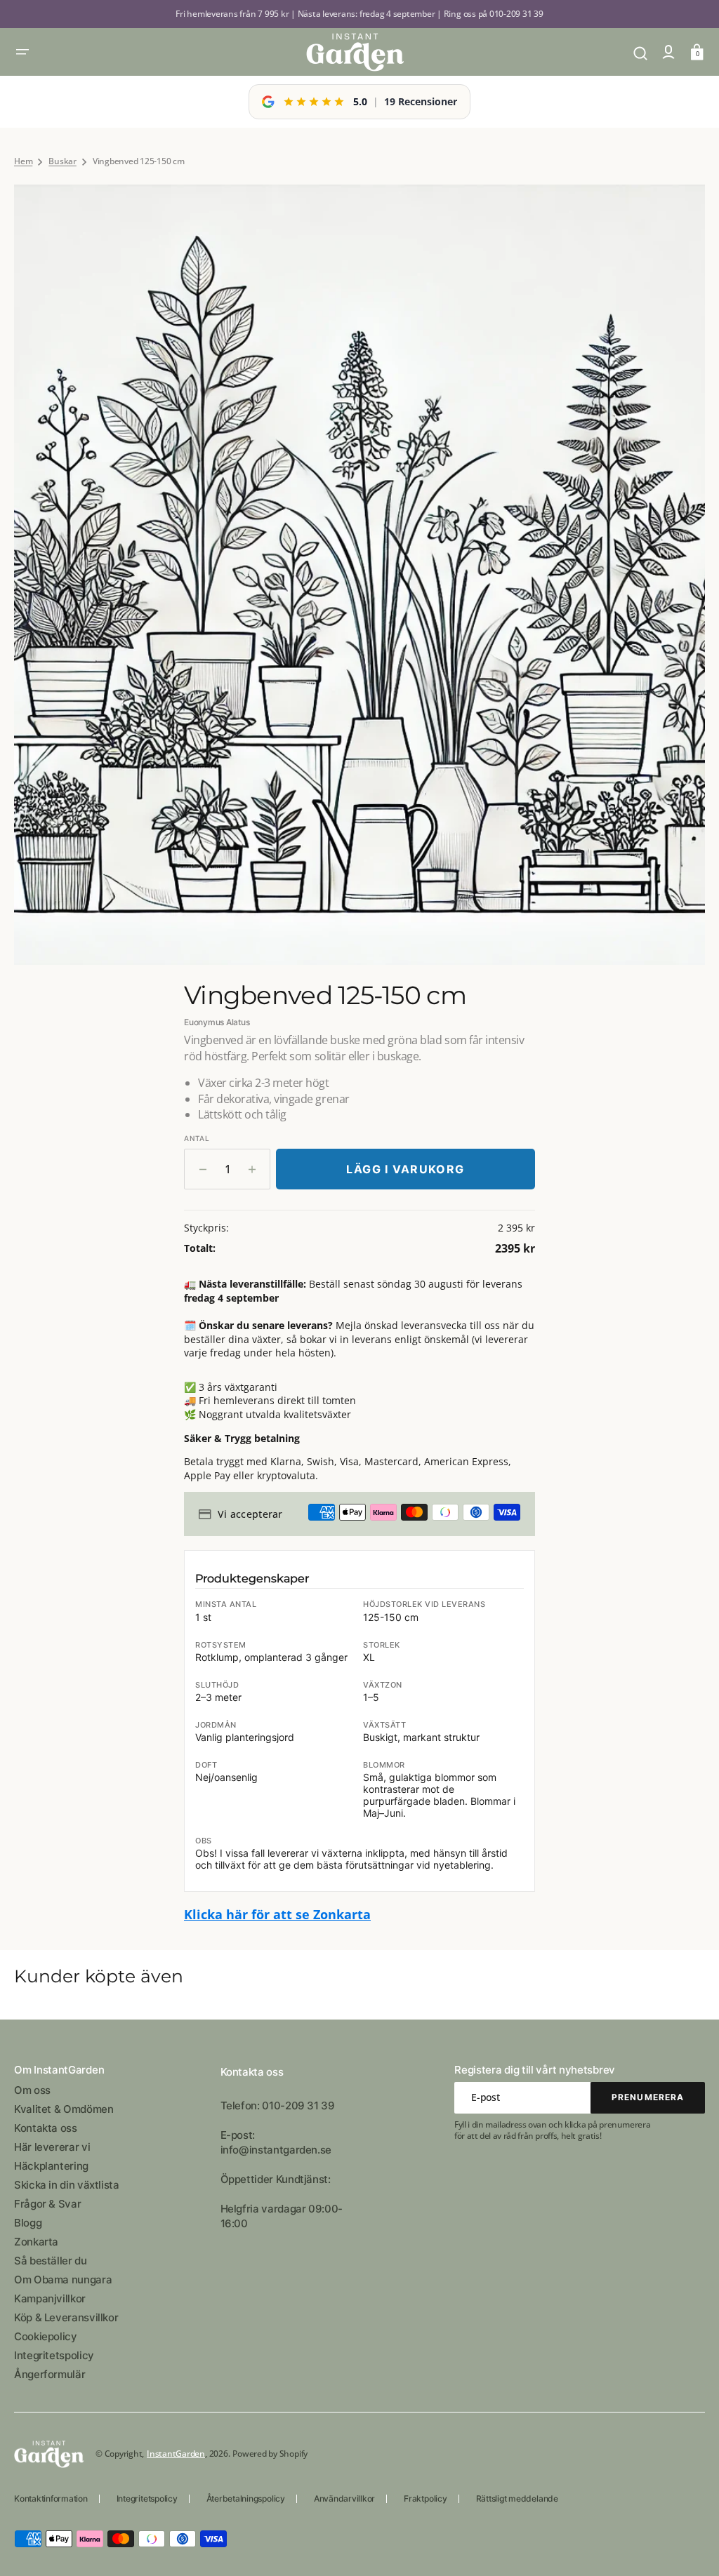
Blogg (28, 2223)
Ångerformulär (50, 2374)
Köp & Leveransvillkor (66, 2317)
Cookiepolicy (46, 2336)
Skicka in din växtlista (67, 2185)
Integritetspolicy (54, 2355)
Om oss (32, 2090)
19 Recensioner (421, 101)
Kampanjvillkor (50, 2298)
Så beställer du (51, 2261)
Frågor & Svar (47, 2204)
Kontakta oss (46, 2128)
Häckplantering (51, 2166)
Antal (197, 1138)
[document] (359, 575)
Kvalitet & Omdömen (64, 2109)
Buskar (62, 161)
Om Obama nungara (63, 2280)
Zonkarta (36, 2242)
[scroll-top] (689, 2546)
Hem (23, 161)
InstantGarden (176, 2454)
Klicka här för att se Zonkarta (277, 1914)
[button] (22, 52)
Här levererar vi (52, 2147)
